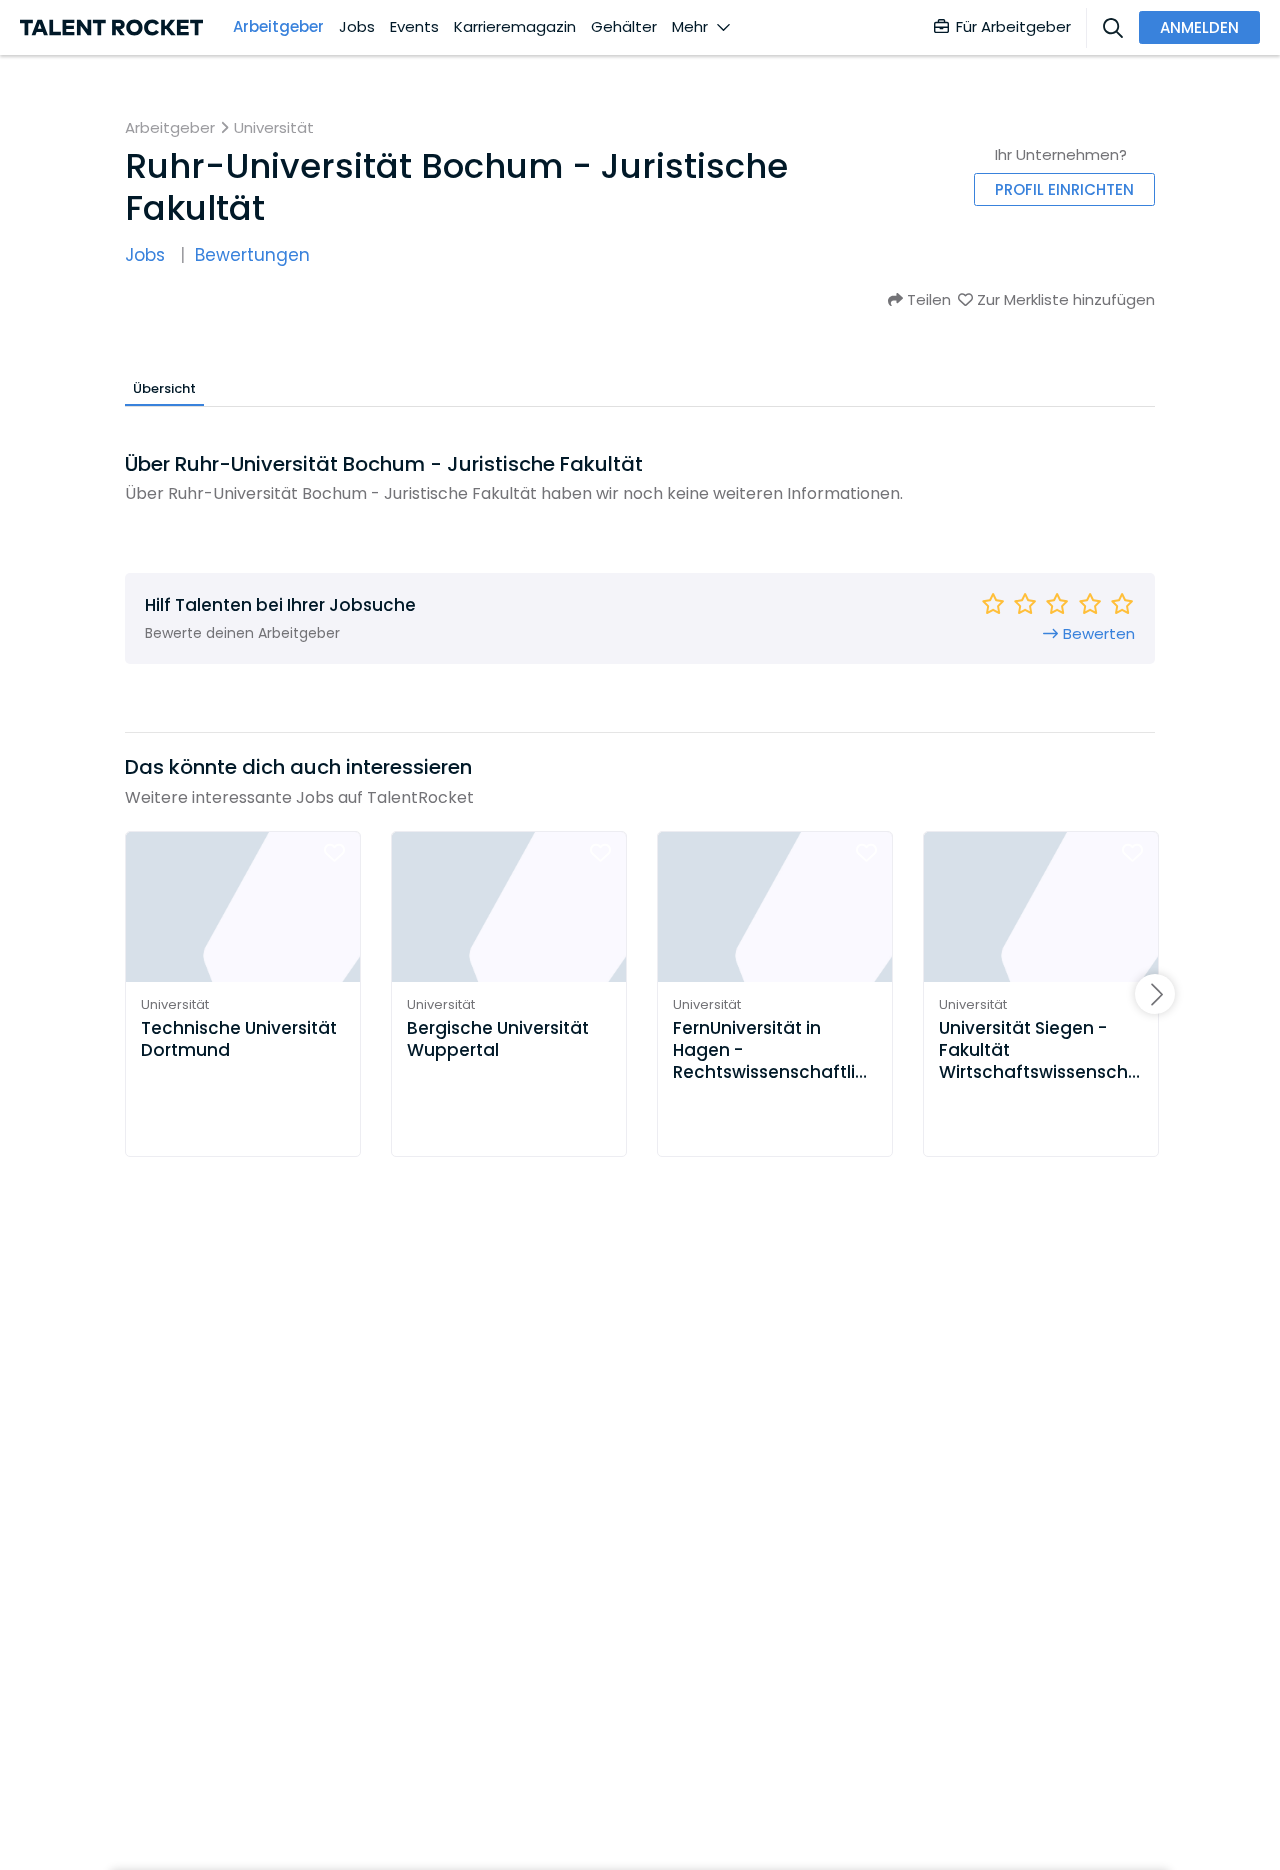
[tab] (164, 388)
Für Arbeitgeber (1013, 26)
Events (414, 27)
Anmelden (1199, 27)
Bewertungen (252, 255)
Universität (274, 128)
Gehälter (624, 27)
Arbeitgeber (278, 27)
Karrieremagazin (515, 27)
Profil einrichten (1064, 189)
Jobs (357, 27)
